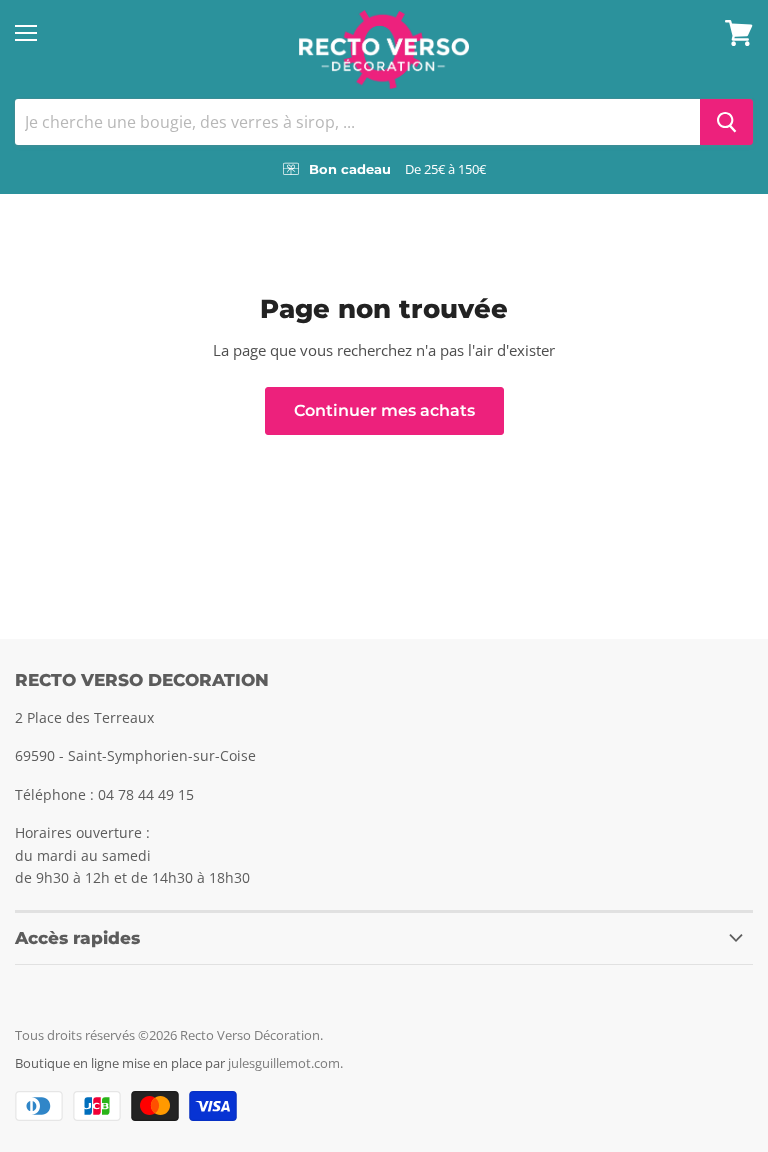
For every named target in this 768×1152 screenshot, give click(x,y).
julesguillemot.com (284, 1063)
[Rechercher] (726, 122)
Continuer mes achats (384, 410)
